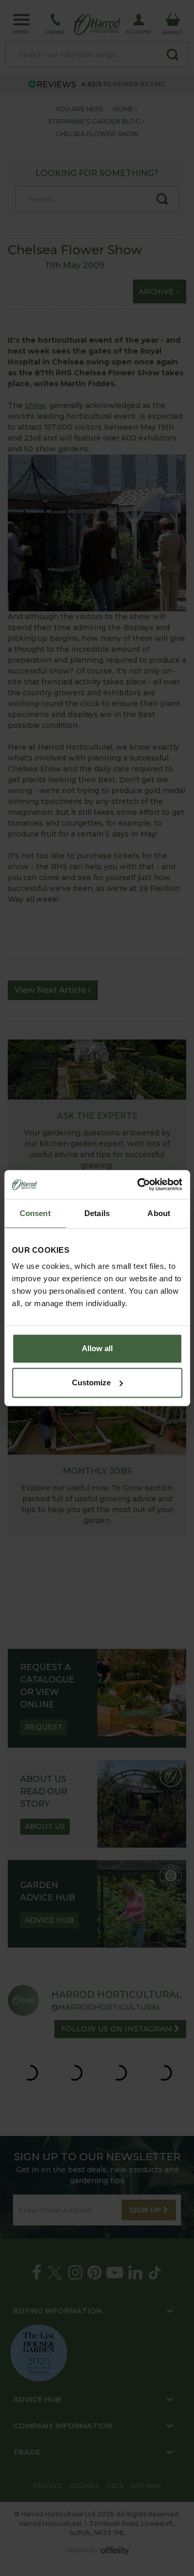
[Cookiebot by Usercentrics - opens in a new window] (138, 1184)
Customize (91, 1382)
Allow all (97, 1348)
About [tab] (159, 1213)
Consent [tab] (35, 1213)
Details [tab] (97, 1213)
